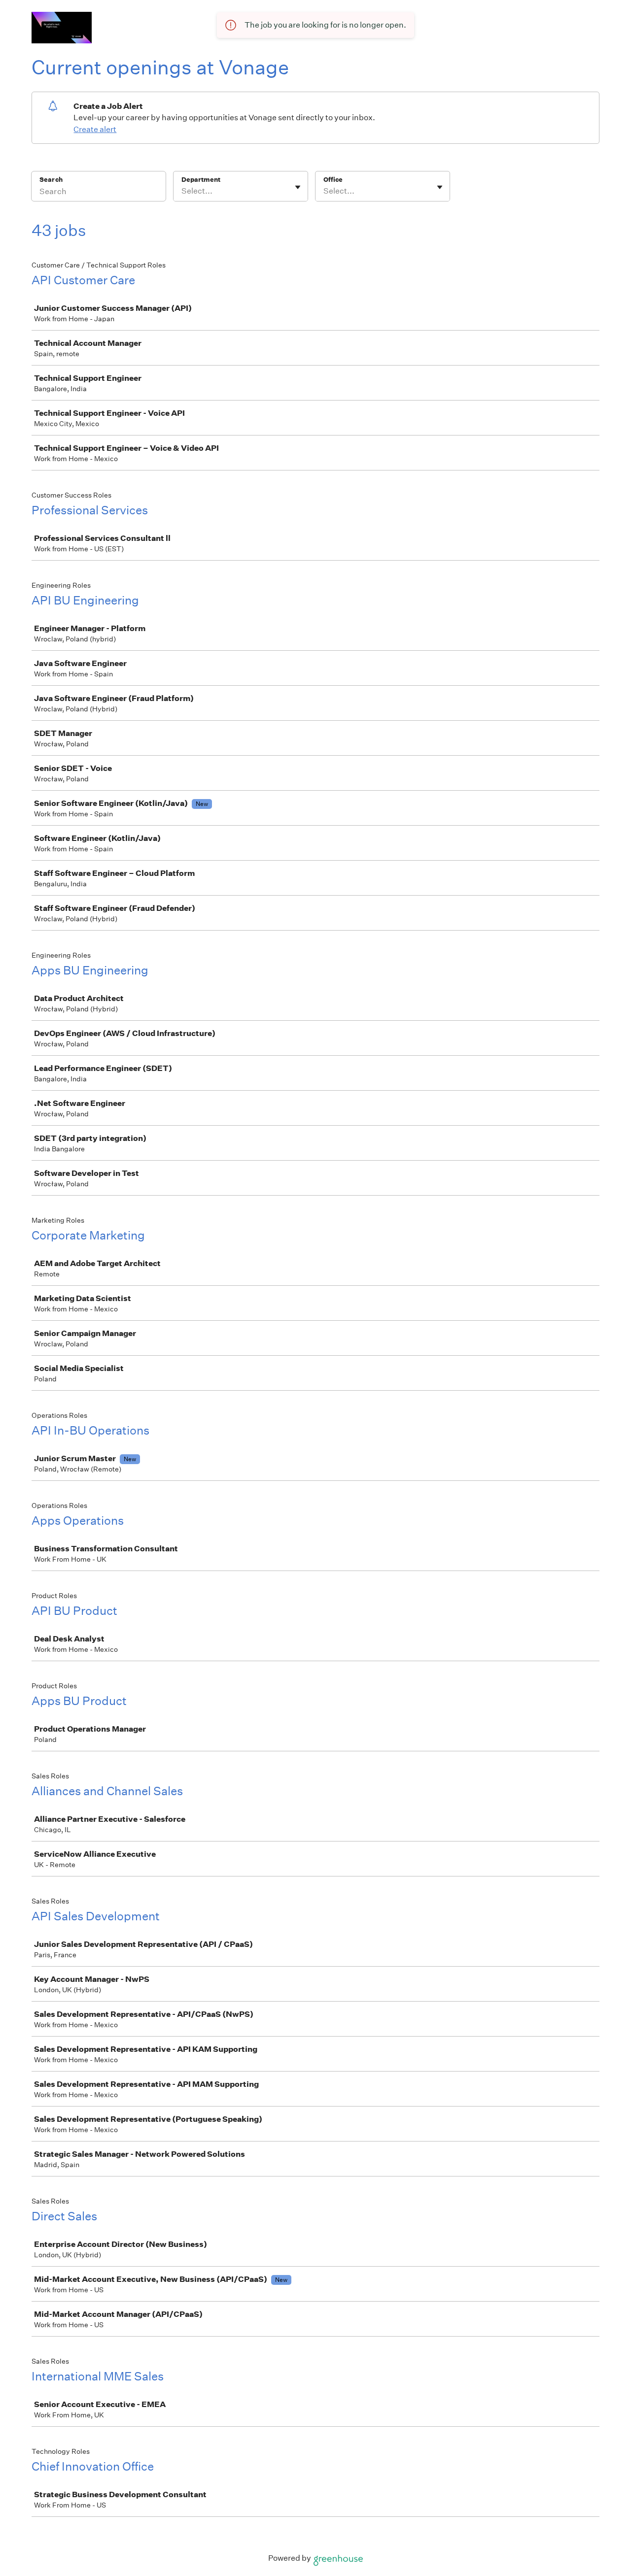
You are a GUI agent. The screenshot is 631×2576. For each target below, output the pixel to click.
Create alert (95, 129)
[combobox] (182, 191)
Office (333, 180)
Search (51, 180)
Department (201, 180)
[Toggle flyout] (298, 187)
